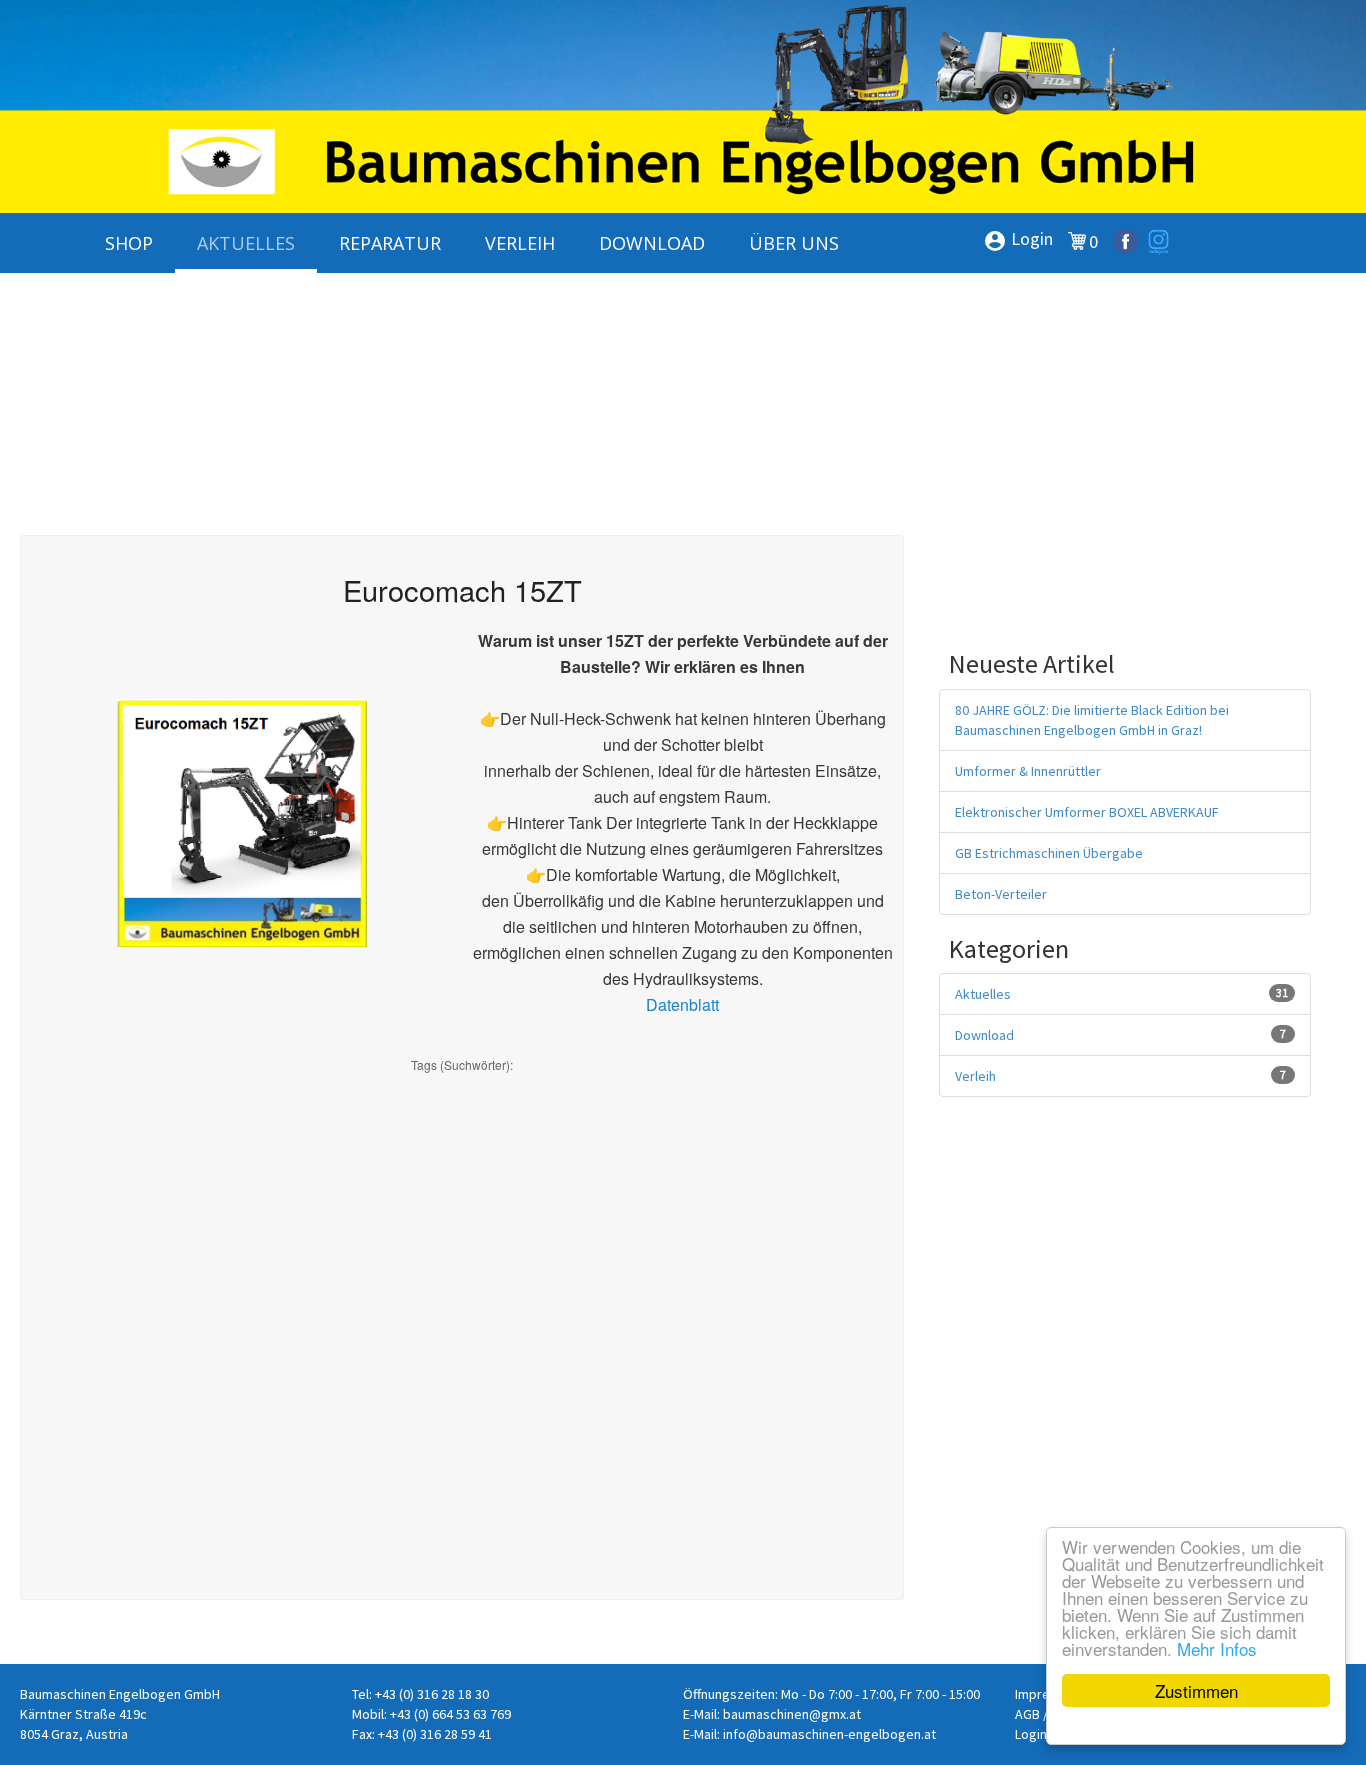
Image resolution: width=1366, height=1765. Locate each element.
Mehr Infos (1217, 1648)
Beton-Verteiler (1001, 894)
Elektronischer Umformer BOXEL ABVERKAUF (1087, 812)
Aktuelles (983, 994)
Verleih (975, 1076)
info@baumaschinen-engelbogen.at (829, 1734)
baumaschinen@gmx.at (792, 1714)
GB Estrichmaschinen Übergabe (1049, 853)
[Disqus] (462, 1324)
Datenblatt (682, 1004)
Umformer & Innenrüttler (1028, 771)
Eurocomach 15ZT (462, 589)
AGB (1027, 1714)
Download (984, 1035)
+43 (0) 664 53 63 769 (450, 1714)
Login (1018, 240)
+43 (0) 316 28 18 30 (432, 1694)
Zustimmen (1196, 1690)
